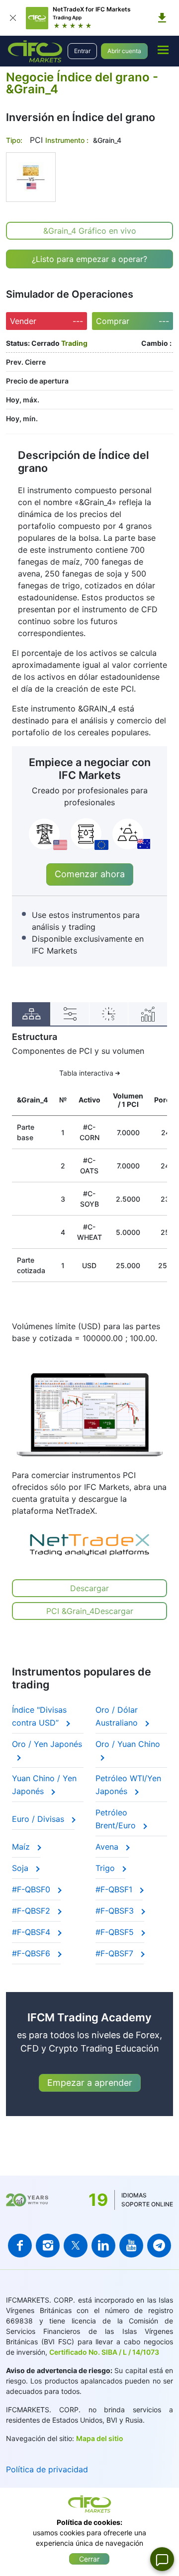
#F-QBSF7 (116, 1953)
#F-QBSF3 (116, 1911)
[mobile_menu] (163, 50)
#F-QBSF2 (32, 1911)
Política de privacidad (47, 2469)
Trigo (106, 1868)
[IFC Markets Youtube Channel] (131, 2246)
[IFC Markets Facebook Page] (20, 2246)
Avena (108, 1847)
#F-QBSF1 (115, 1889)
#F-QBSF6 (32, 1953)
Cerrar (89, 2559)
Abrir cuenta (124, 51)
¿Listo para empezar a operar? (89, 259)
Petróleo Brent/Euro (117, 1819)
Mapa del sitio (100, 2438)
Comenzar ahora (90, 874)
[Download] (162, 18)
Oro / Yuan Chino (128, 1744)
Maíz (22, 1847)
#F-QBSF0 (32, 1889)
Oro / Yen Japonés (47, 1744)
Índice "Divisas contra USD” (39, 1716)
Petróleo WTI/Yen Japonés (128, 1785)
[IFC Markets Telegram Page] (159, 2246)
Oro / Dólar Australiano (118, 1716)
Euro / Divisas (39, 1819)
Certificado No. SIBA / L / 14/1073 (104, 2352)
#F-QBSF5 (116, 1932)
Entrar (82, 51)
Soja (21, 1868)
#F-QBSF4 (32, 1932)
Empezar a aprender (90, 2083)
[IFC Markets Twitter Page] (76, 2246)
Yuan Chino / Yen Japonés (44, 1785)
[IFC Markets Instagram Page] (48, 2246)
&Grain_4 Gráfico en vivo (90, 231)
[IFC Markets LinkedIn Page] (103, 2246)
